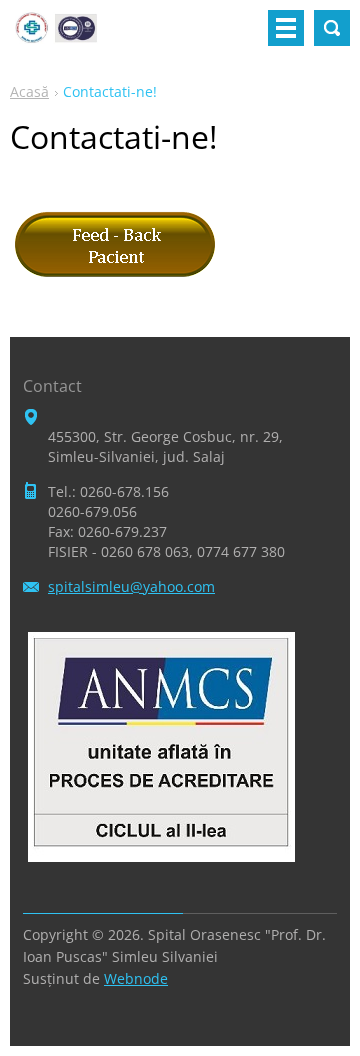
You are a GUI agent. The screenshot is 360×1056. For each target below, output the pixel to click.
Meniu (286, 28)
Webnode (136, 978)
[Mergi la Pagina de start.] (55, 36)
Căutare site (332, 28)
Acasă (29, 91)
